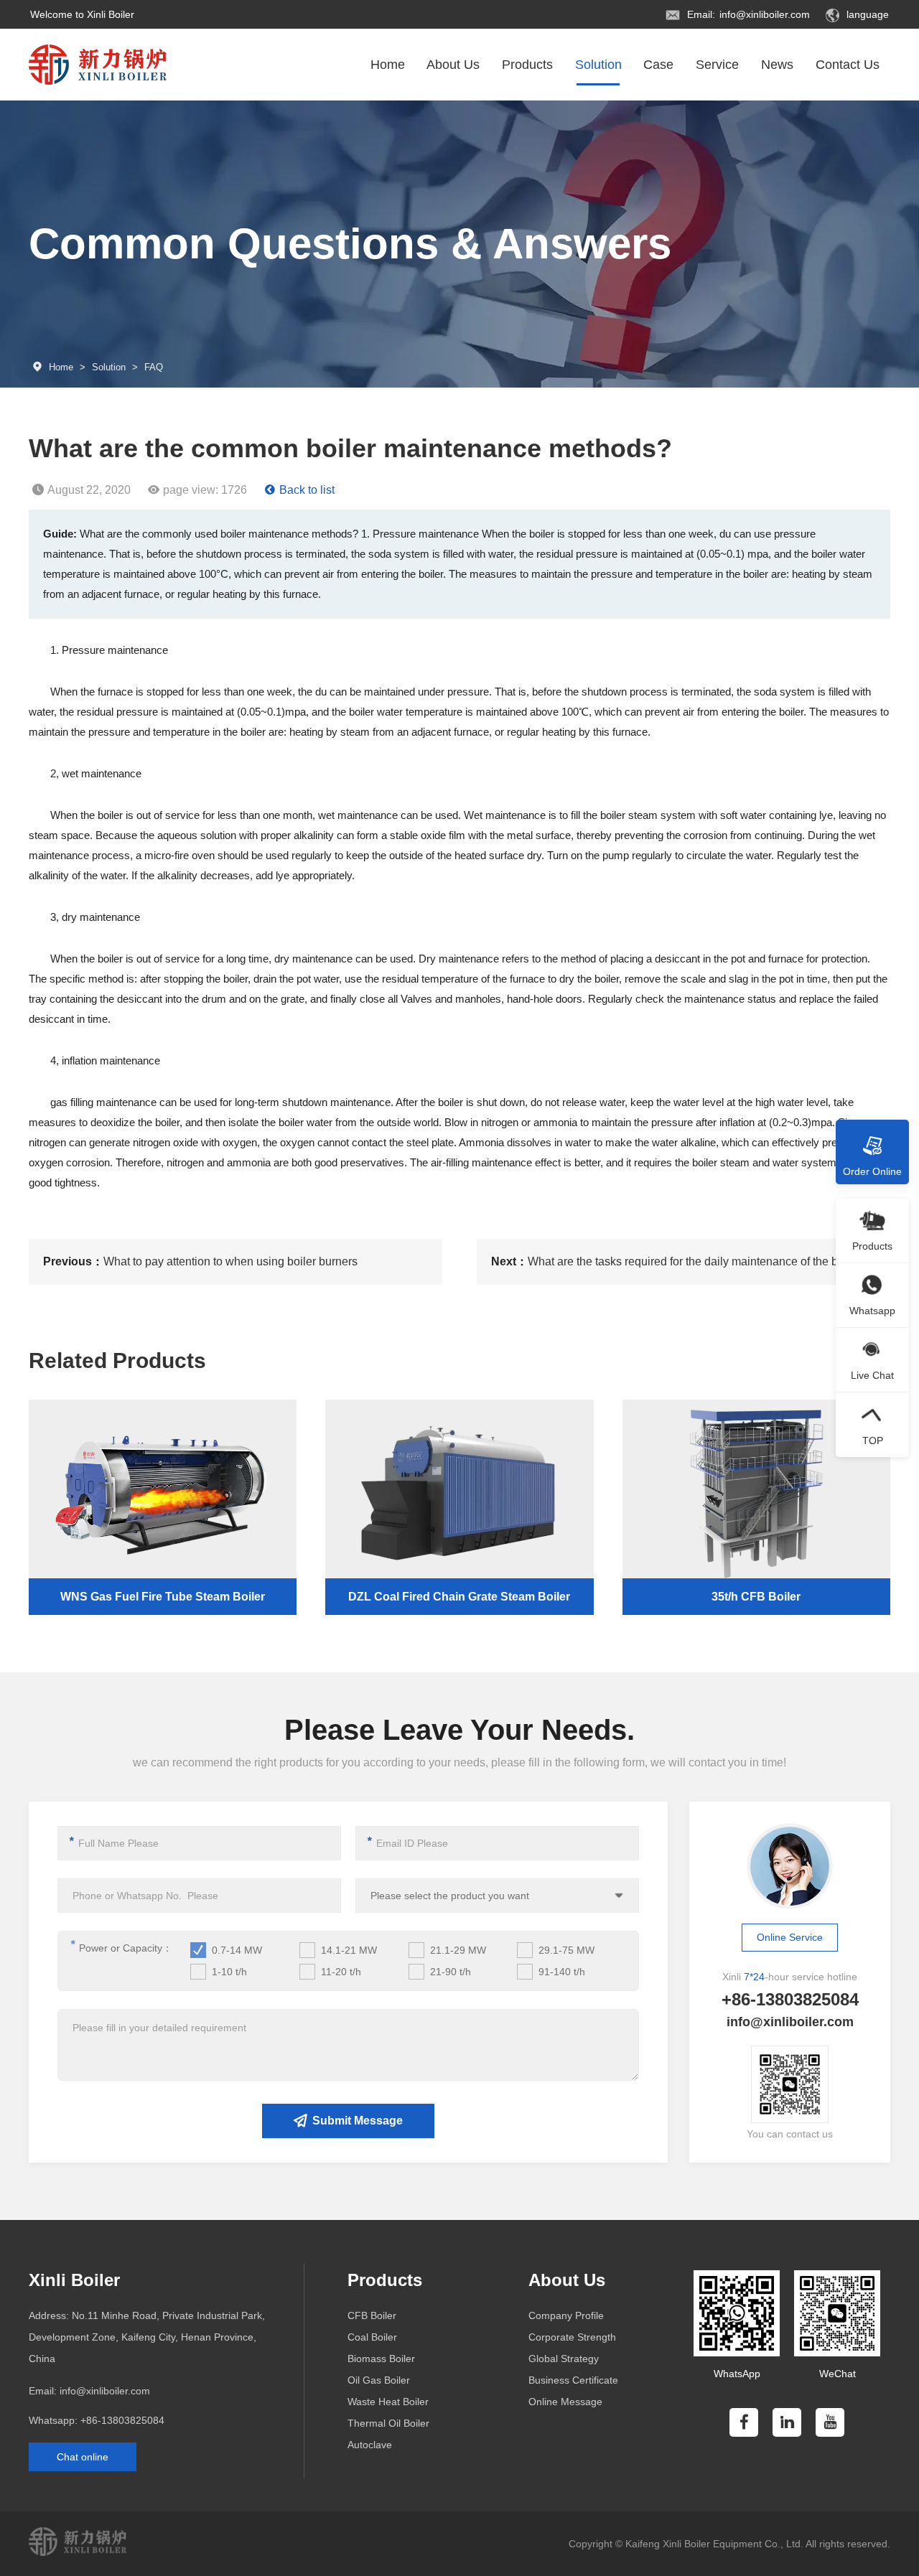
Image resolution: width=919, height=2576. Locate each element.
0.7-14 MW (237, 1950)
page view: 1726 (205, 490)
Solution (598, 65)
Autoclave (370, 2445)
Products (527, 65)
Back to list (307, 490)
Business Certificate (573, 2380)
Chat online (83, 2457)
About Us (453, 65)
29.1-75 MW (566, 1950)
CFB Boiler (372, 2315)
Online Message (565, 2402)
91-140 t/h (562, 1972)
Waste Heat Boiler (388, 2402)
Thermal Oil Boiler (388, 2423)
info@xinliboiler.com (765, 14)
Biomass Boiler (381, 2359)
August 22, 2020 (89, 490)
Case (658, 65)
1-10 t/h (229, 1972)
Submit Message (358, 2121)
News (777, 65)
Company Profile (566, 2315)
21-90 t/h (451, 1972)
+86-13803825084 (122, 2420)
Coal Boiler (372, 2337)
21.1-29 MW (458, 1950)
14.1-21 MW (349, 1950)
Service (717, 65)
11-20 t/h (341, 1972)
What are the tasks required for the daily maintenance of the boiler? (697, 1261)
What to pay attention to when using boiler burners (230, 1261)
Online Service (790, 1937)
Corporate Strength (572, 2337)
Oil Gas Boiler (379, 2380)
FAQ (154, 367)
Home (388, 65)
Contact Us (848, 65)
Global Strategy (564, 2359)
